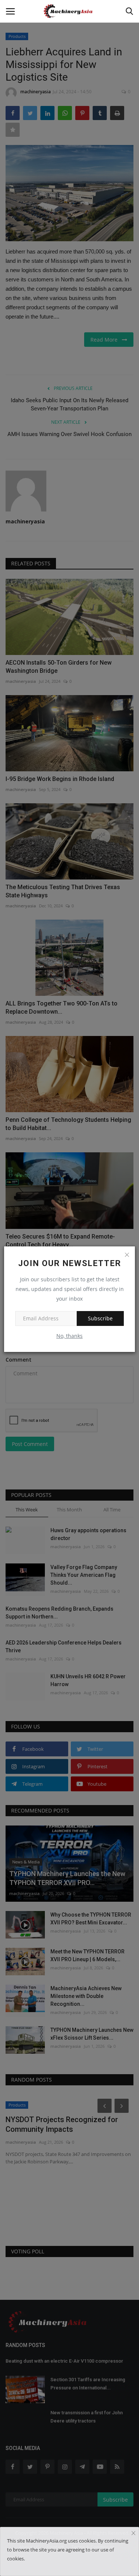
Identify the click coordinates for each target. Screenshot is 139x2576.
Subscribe (100, 1318)
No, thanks (69, 1336)
